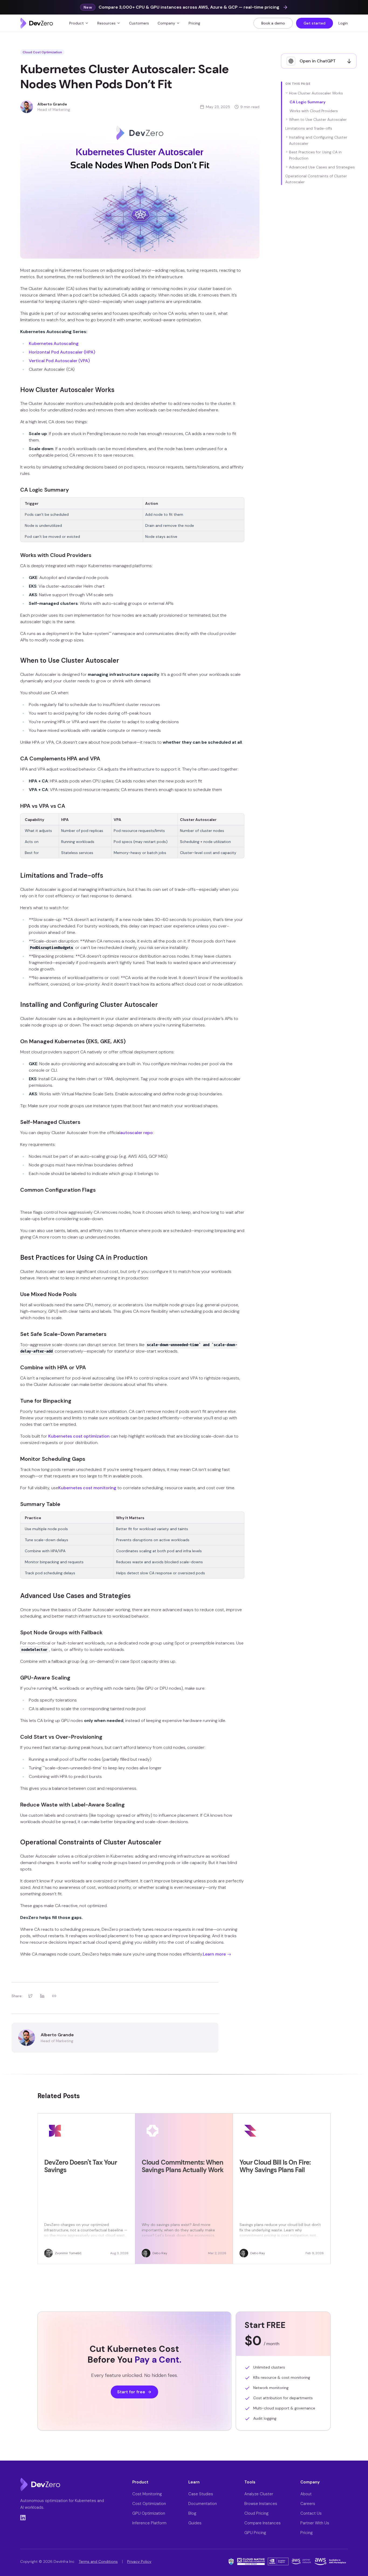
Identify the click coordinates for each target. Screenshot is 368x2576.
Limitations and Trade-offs (309, 128)
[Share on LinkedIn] (42, 1996)
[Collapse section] (287, 93)
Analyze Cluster (259, 2494)
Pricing (194, 23)
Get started (315, 23)
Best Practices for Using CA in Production (315, 155)
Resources (106, 23)
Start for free (131, 2392)
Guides (195, 2523)
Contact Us (311, 2513)
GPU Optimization (149, 2513)
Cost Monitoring (147, 2494)
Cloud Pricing (256, 2513)
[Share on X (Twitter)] (30, 1996)
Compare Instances (263, 2523)
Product (77, 23)
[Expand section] (287, 119)
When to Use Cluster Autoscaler (318, 119)
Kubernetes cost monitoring (87, 1488)
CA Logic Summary (308, 102)
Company (166, 23)
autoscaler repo (136, 1133)
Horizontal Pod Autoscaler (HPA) (62, 352)
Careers (308, 2504)
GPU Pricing (255, 2533)
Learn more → (217, 1954)
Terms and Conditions (98, 2561)
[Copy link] (54, 1996)
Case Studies (201, 2494)
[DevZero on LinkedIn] (23, 2518)
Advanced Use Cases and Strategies (322, 167)
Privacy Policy (139, 2561)
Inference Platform (149, 2523)
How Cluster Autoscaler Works (316, 93)
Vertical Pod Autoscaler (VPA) (59, 361)
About (306, 2494)
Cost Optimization (149, 2504)
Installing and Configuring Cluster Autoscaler (318, 140)
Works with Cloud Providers (314, 111)
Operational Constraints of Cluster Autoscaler (316, 179)
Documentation (203, 2504)
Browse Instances (261, 2504)
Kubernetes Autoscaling (54, 343)
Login (343, 23)
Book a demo (273, 23)
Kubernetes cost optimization (79, 1436)
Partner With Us (315, 2523)
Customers (139, 23)
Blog (192, 2513)
